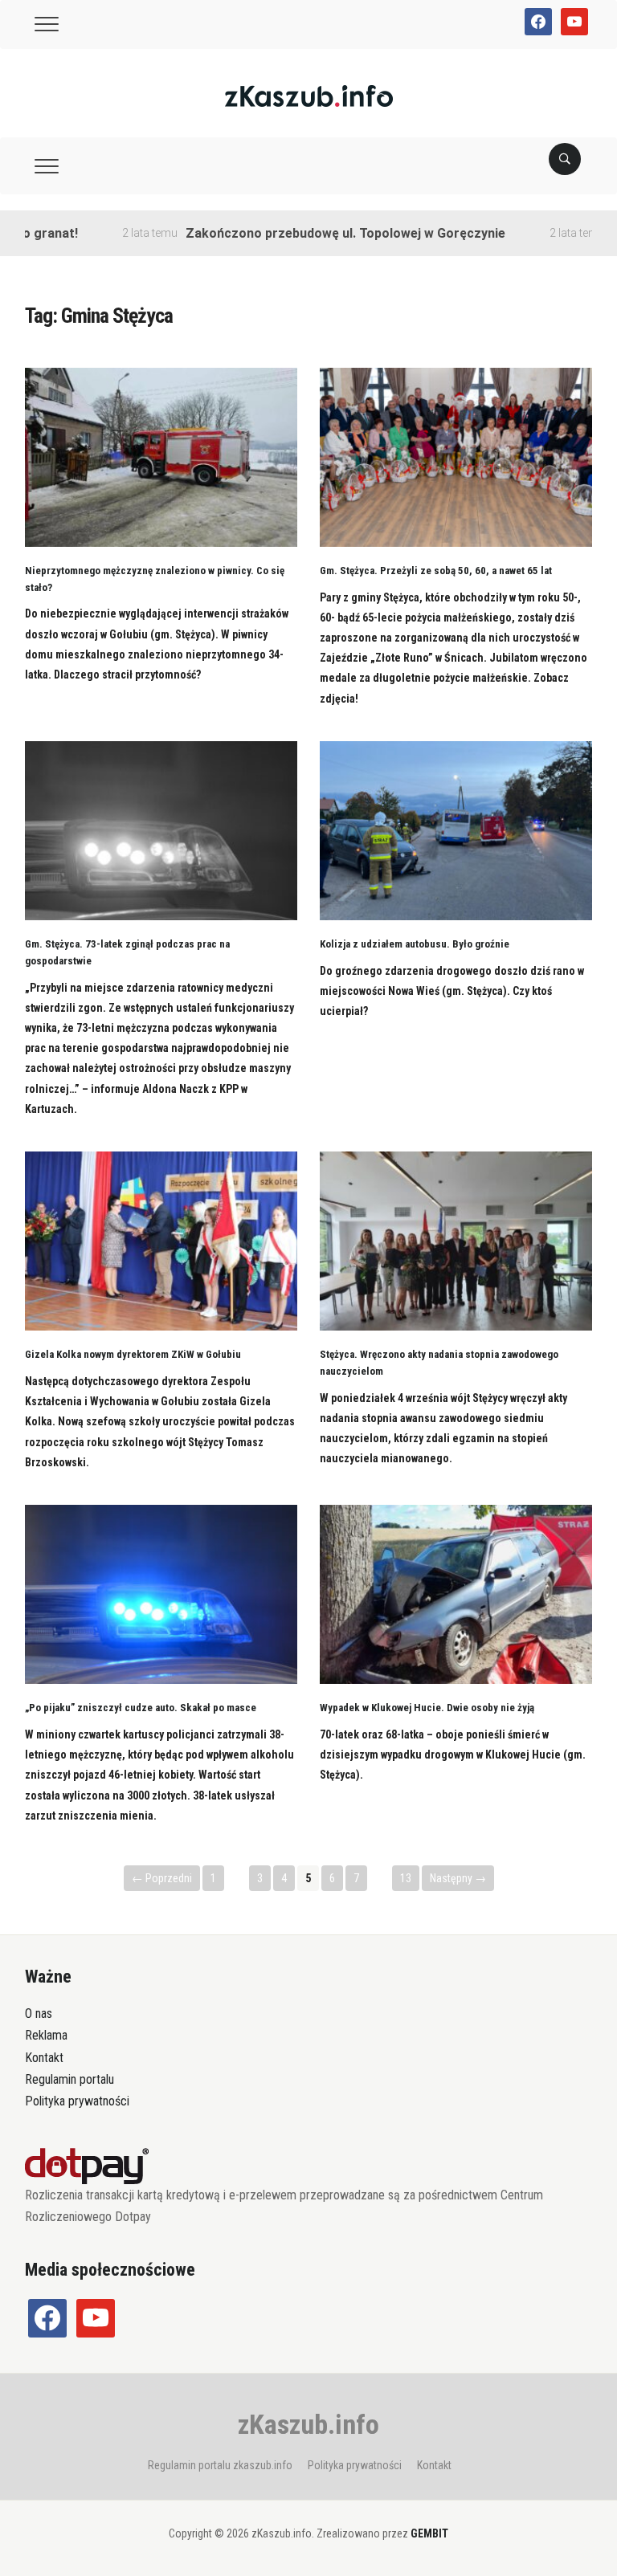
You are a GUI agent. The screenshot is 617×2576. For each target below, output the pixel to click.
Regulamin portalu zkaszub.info (220, 2465)
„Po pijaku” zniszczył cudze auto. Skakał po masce (141, 1708)
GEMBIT (429, 2533)
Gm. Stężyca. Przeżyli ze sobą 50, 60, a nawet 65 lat (436, 571)
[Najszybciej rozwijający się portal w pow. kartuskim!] (309, 95)
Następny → (458, 1878)
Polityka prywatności (77, 2101)
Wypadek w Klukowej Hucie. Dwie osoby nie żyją (427, 1708)
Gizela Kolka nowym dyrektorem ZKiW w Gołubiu (133, 1354)
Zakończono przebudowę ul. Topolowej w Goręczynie (300, 233)
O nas (39, 2014)
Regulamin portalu (69, 2079)
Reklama (46, 2035)
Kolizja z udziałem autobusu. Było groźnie (415, 944)
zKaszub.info (308, 2424)
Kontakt (44, 2058)
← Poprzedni (162, 1878)
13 (406, 1878)
